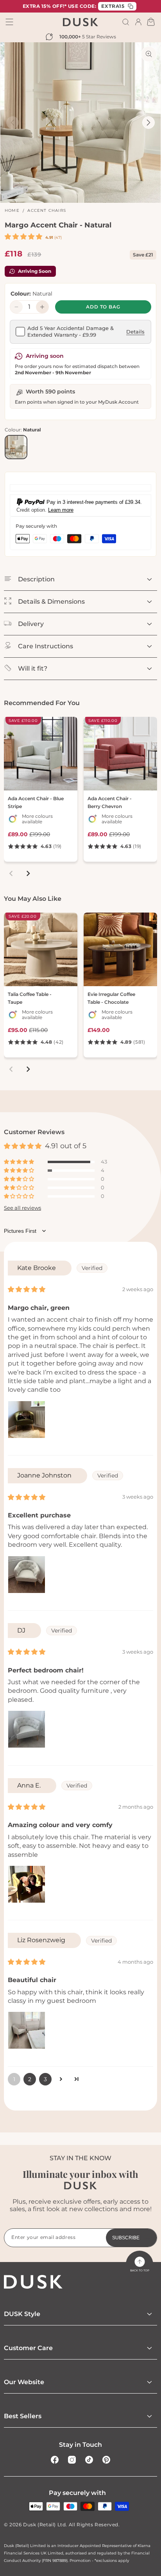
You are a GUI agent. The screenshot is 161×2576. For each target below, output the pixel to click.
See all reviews (22, 1208)
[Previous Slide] (13, 123)
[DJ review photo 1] (27, 1729)
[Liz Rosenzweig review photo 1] (27, 2030)
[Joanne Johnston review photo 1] (27, 1575)
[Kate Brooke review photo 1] (27, 1420)
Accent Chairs (47, 210)
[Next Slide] (148, 123)
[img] (27, 1289)
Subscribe (126, 2238)
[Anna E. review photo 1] (27, 1884)
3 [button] (45, 2079)
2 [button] (30, 2079)
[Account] (138, 22)
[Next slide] (28, 873)
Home (12, 210)
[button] (126, 22)
